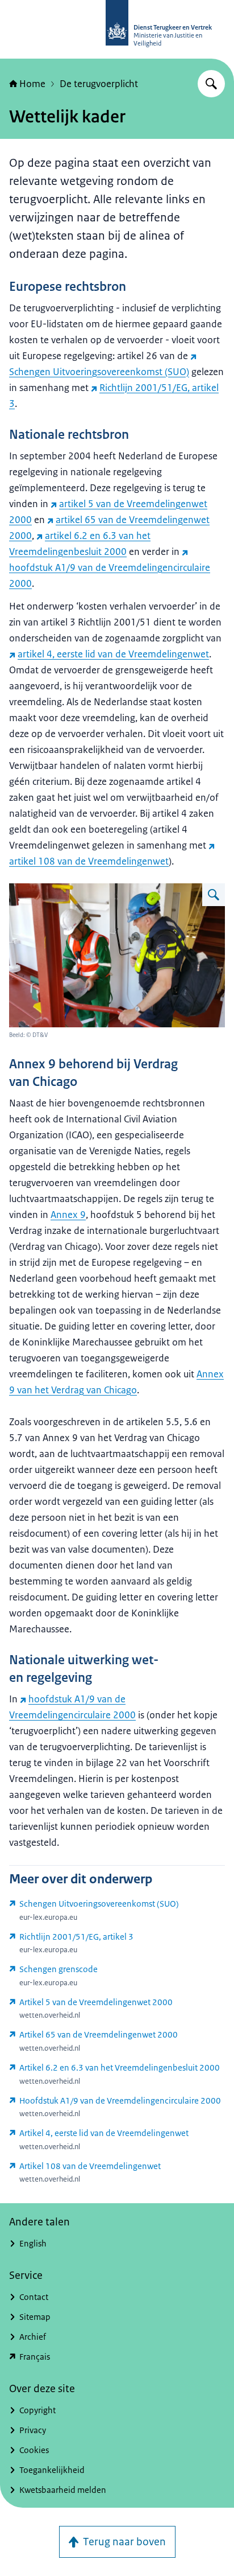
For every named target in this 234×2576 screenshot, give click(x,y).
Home (32, 84)
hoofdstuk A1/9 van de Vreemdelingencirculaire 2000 (110, 575)
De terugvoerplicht (99, 84)
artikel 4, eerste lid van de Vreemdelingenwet (113, 654)
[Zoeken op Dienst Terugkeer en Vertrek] (211, 84)
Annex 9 (68, 1215)
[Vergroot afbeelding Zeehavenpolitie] (214, 895)
